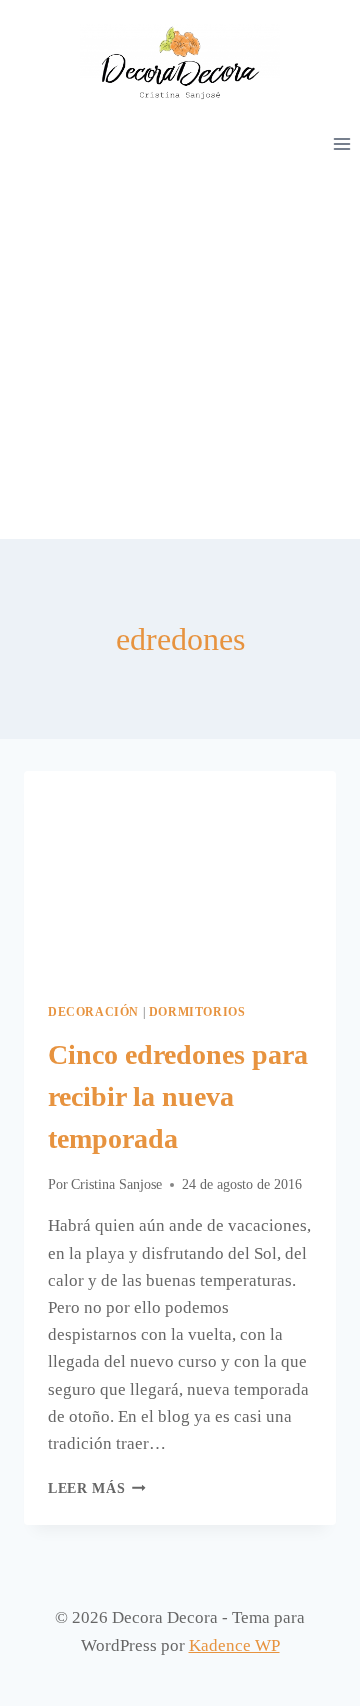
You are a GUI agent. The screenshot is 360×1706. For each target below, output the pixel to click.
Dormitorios (197, 1012)
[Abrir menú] (341, 143)
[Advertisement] (180, 349)
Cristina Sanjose (116, 1184)
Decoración (93, 1012)
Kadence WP (234, 1645)
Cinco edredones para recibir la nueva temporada (178, 1096)
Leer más (97, 1488)
